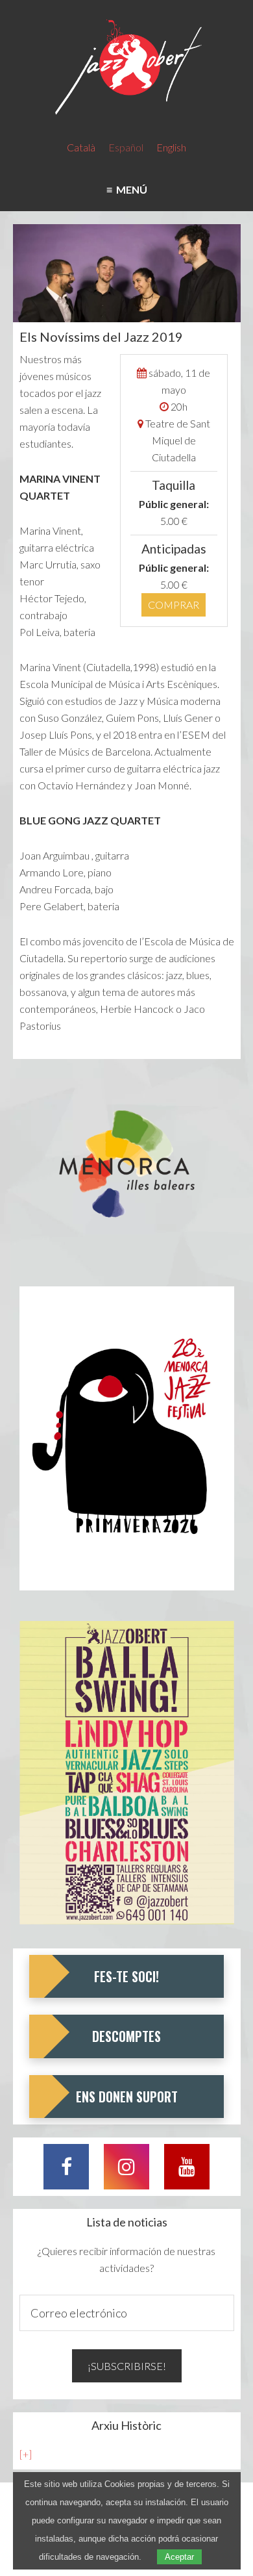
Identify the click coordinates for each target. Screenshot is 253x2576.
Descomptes (126, 2036)
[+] (26, 2454)
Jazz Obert (127, 68)
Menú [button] (130, 189)
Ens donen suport (127, 2097)
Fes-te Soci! (126, 1976)
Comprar (174, 605)
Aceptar (179, 2557)
